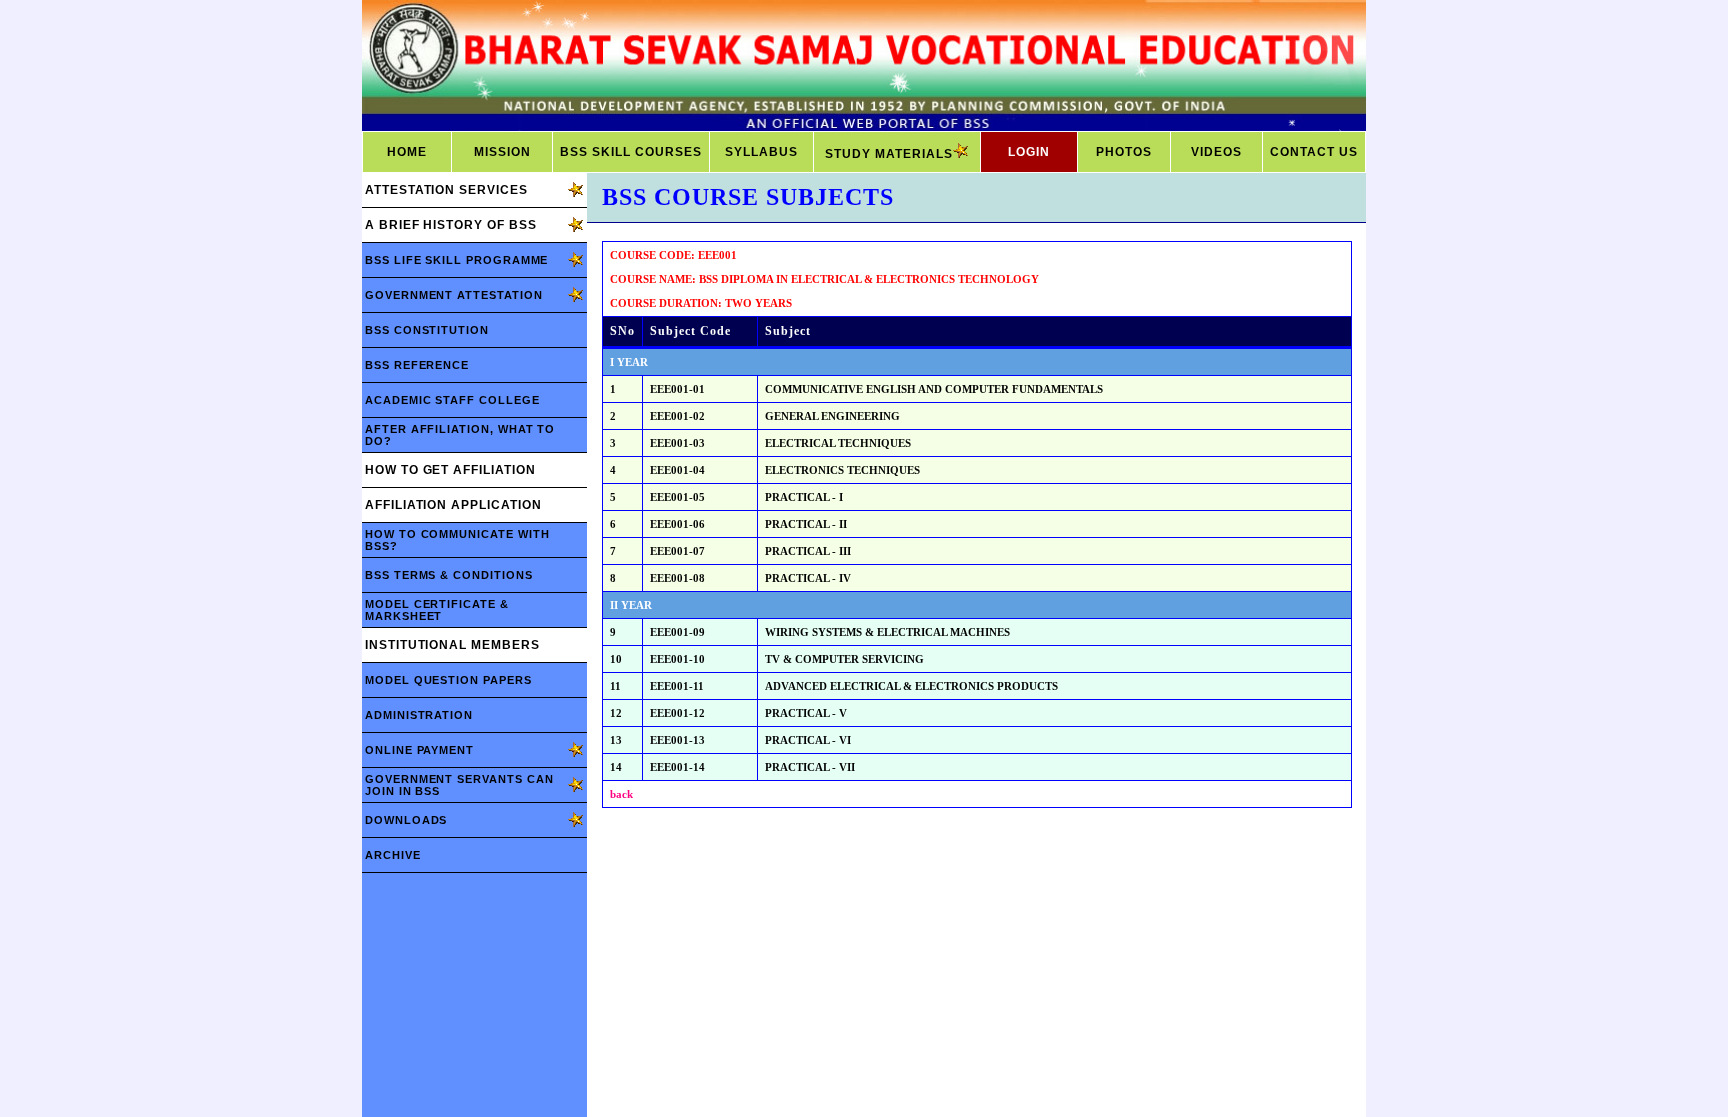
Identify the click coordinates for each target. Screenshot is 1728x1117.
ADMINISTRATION (419, 715)
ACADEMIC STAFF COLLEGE (452, 400)
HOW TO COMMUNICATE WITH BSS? (457, 540)
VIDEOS (1216, 152)
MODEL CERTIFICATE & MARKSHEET (437, 610)
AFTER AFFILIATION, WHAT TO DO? (460, 435)
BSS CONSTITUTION (427, 330)
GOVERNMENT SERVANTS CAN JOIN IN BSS (459, 785)
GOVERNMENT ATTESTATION (454, 295)
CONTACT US (1314, 152)
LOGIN (1029, 152)
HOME (407, 152)
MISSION (502, 152)
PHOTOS (1124, 152)
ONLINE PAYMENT (419, 750)
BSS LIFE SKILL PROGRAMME (456, 260)
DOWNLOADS (406, 820)
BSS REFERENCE (417, 365)
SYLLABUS (761, 152)
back (621, 794)
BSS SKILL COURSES (631, 152)
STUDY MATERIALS (889, 154)
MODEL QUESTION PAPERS (448, 680)
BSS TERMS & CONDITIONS (449, 575)
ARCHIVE (393, 855)
